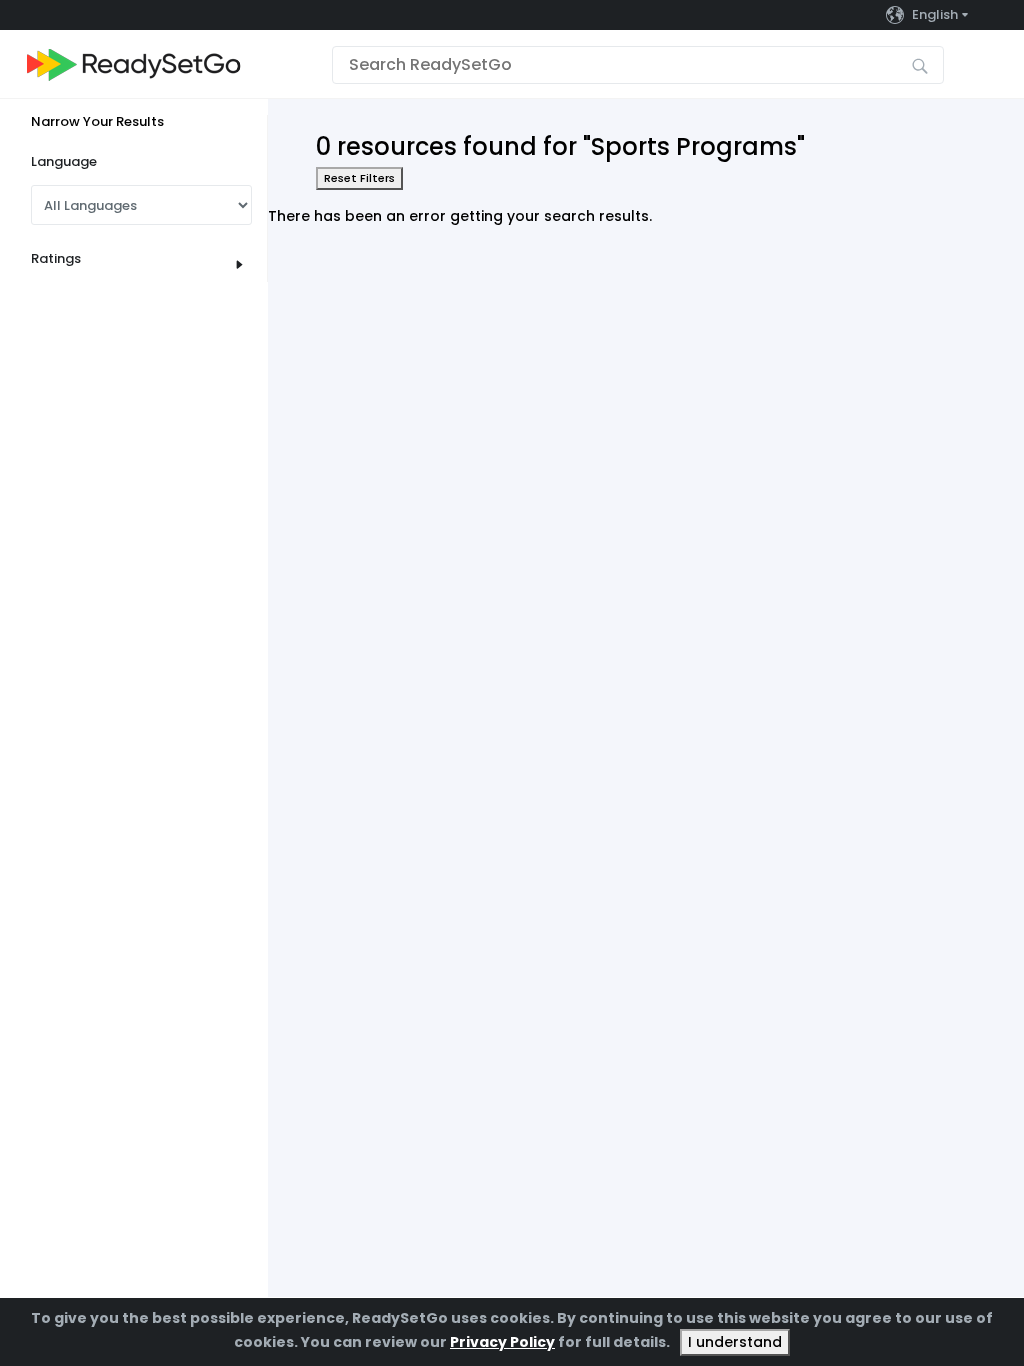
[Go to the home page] (134, 64)
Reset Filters (359, 178)
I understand (735, 1342)
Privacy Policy (502, 1342)
